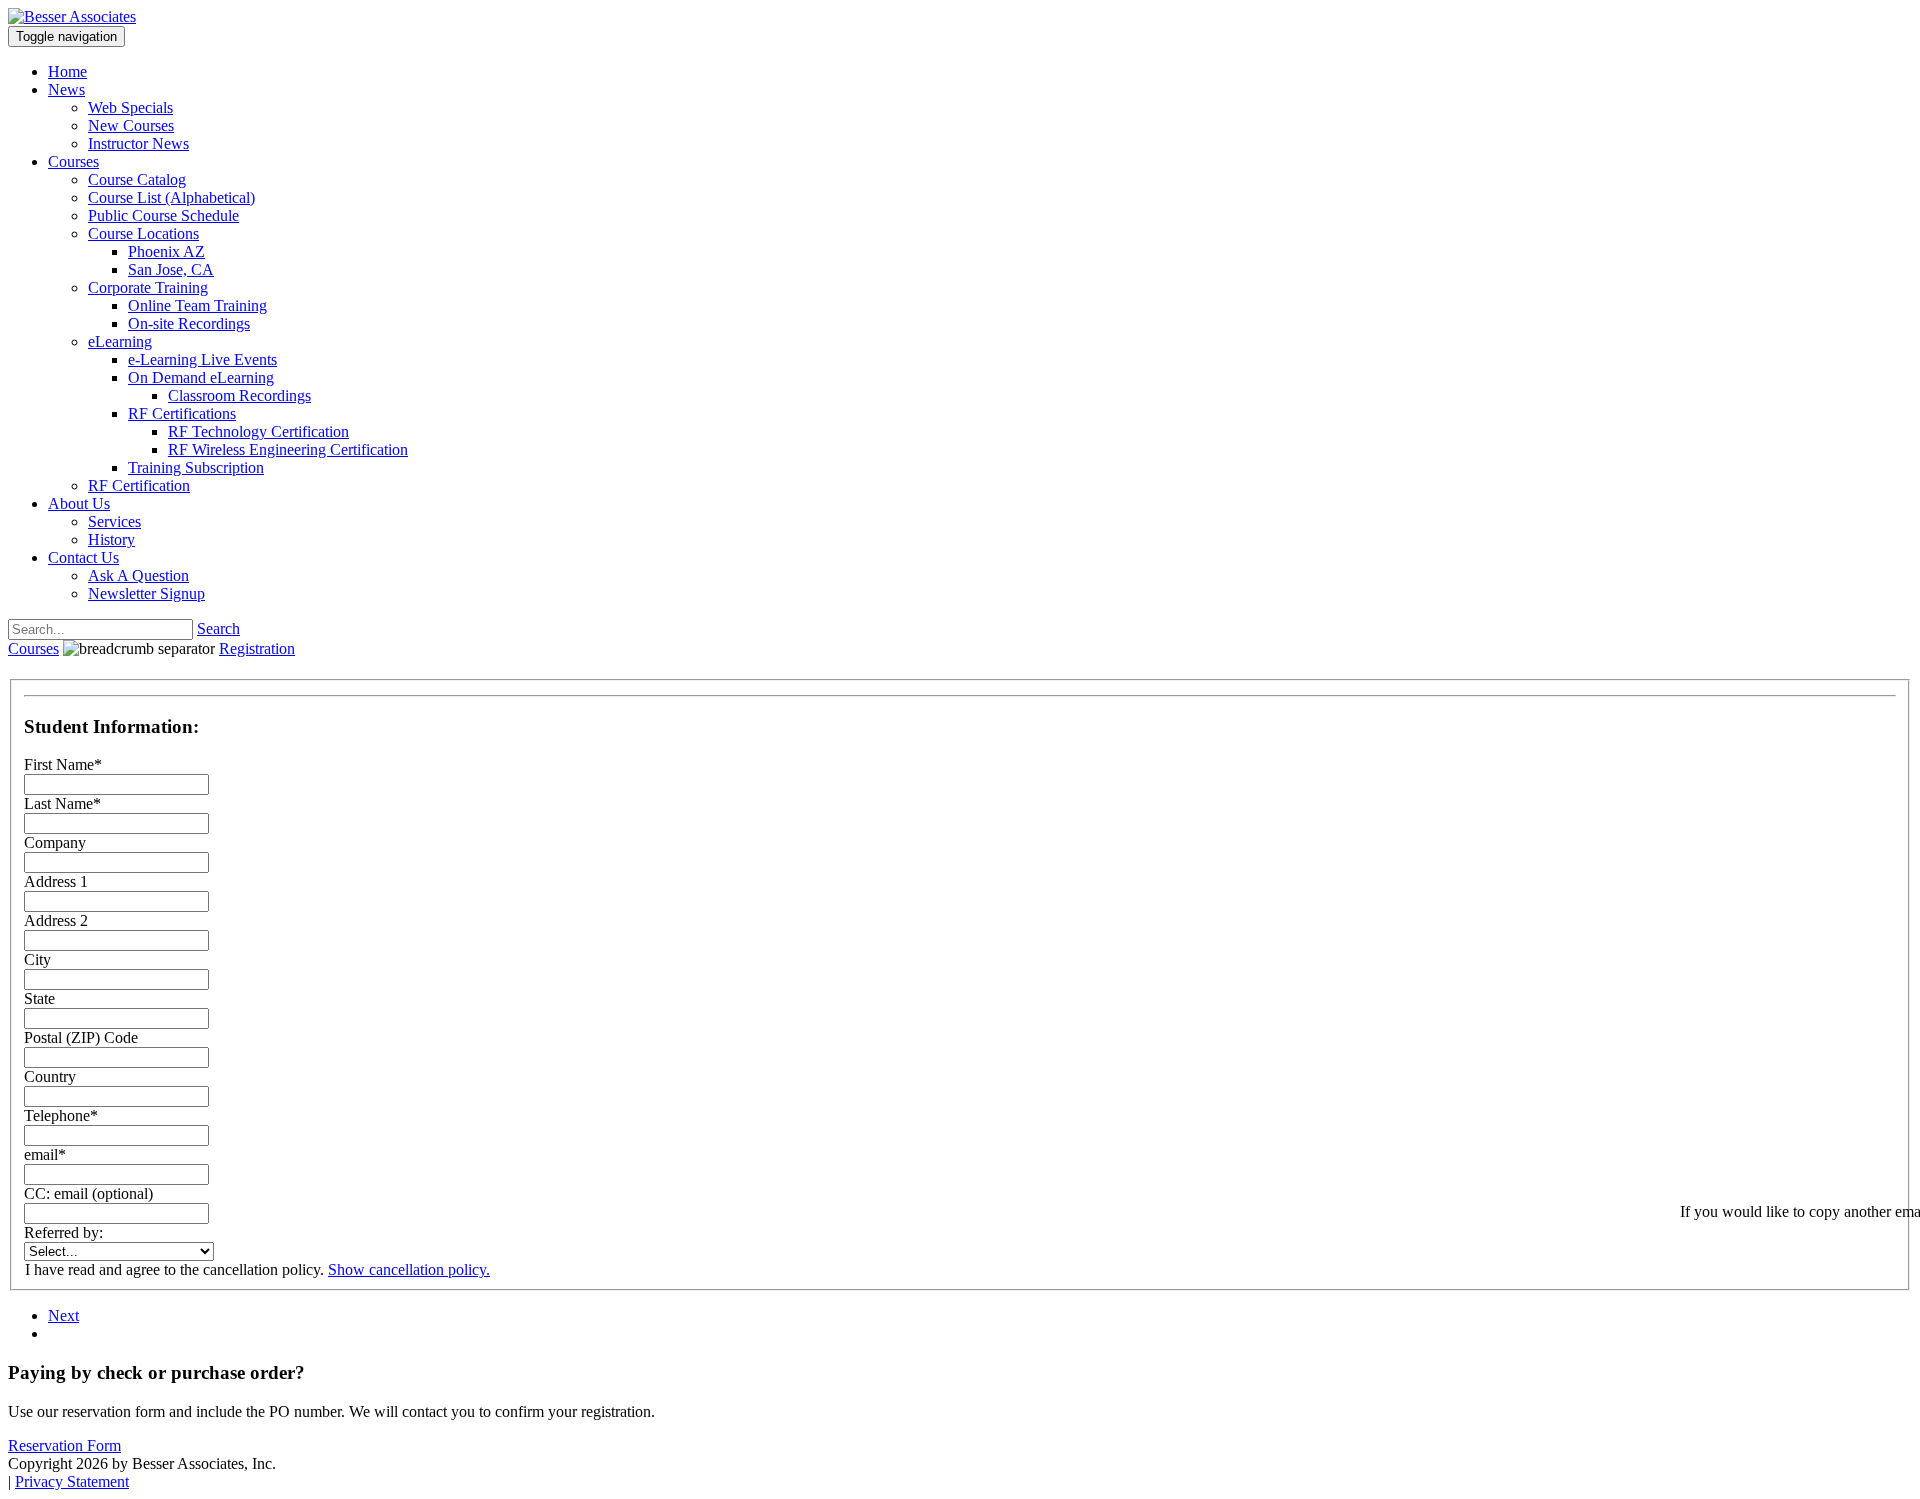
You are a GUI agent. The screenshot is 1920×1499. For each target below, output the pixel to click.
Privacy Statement (72, 1481)
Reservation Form (64, 1445)
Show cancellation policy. (409, 1269)
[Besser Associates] (72, 16)
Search (218, 628)
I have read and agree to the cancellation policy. (174, 1269)
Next (63, 1315)
